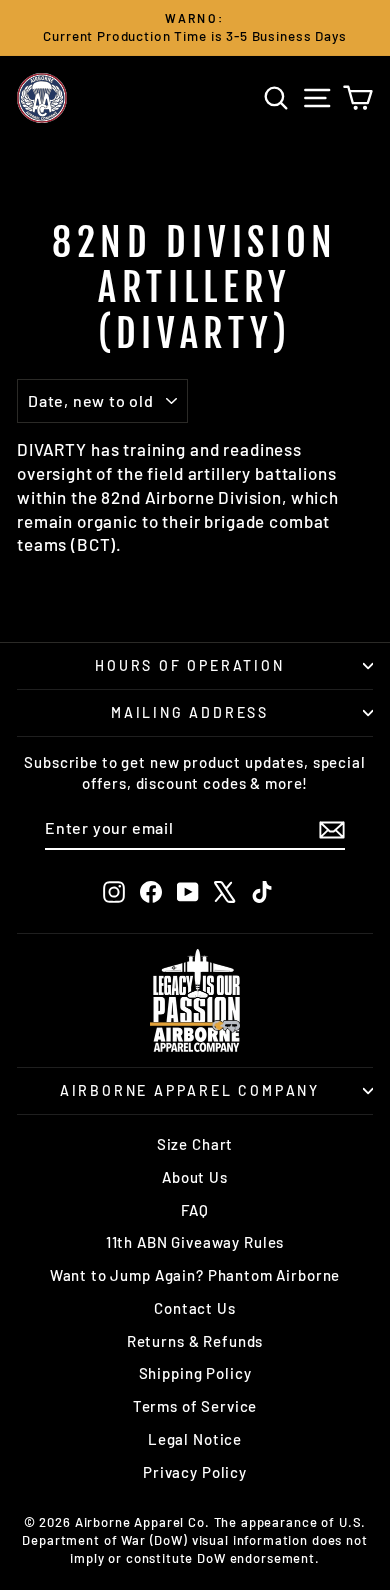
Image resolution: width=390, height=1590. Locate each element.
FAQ (195, 1210)
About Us (195, 1177)
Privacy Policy (195, 1472)
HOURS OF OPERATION (189, 665)
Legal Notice (195, 1439)
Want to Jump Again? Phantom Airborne (195, 1275)
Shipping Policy (195, 1373)
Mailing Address (190, 712)
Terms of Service (195, 1406)
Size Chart (195, 1144)
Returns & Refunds (195, 1341)
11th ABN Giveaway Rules (195, 1242)
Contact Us (195, 1308)
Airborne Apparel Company (190, 1090)
